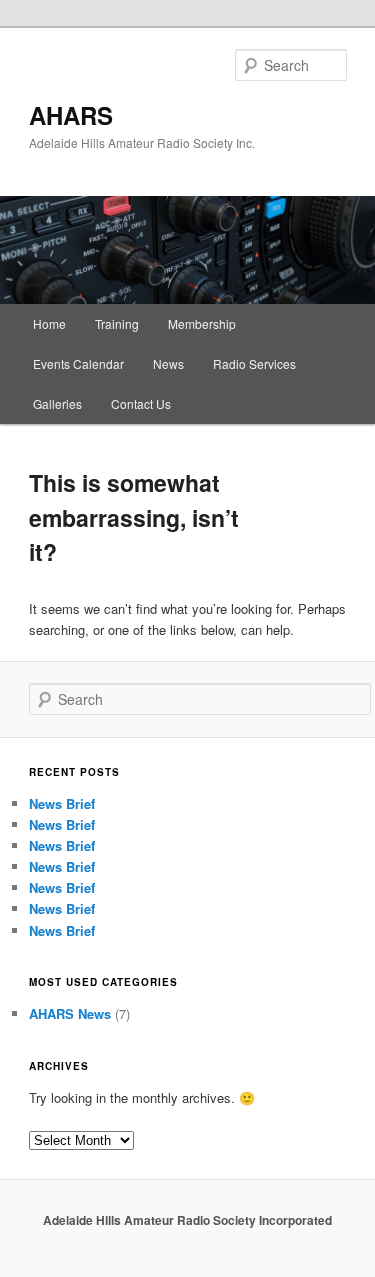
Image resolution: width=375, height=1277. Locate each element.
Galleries (57, 403)
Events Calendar (78, 363)
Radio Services (254, 363)
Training (117, 323)
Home (49, 323)
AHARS (71, 115)
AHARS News (70, 1013)
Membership (202, 323)
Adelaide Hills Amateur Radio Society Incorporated (187, 1220)
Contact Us (141, 403)
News (168, 363)
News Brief (62, 803)
